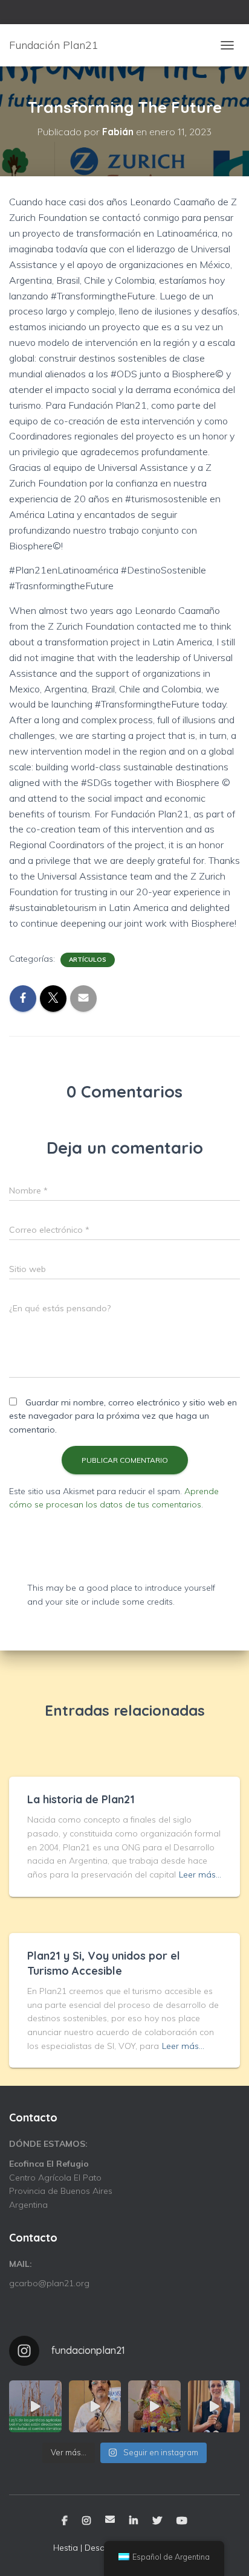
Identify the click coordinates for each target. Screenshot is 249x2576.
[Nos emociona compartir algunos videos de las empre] (154, 2407)
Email (110, 2519)
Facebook (65, 2521)
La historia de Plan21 (81, 1799)
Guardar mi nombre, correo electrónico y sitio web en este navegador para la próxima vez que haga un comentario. (123, 1416)
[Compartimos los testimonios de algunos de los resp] (95, 2407)
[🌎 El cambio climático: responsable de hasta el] (35, 2407)
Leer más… (200, 1874)
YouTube (182, 2521)
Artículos (88, 960)
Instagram (86, 2521)
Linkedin (134, 2521)
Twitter (157, 2521)
